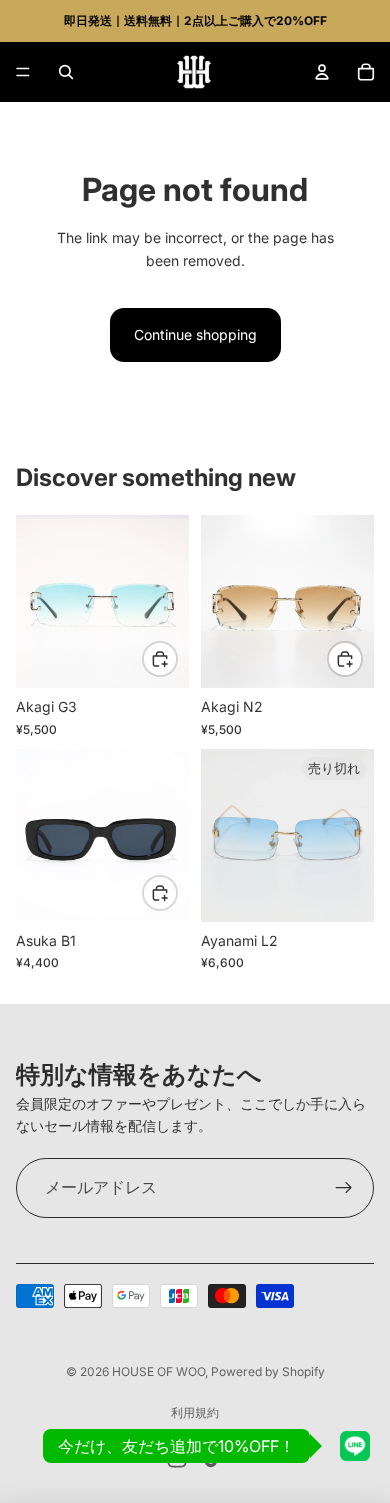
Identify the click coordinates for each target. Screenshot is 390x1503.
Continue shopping (195, 334)
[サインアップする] (344, 1188)
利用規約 (195, 1412)
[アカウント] (322, 72)
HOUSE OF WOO (158, 1371)
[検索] (66, 72)
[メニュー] (23, 72)
